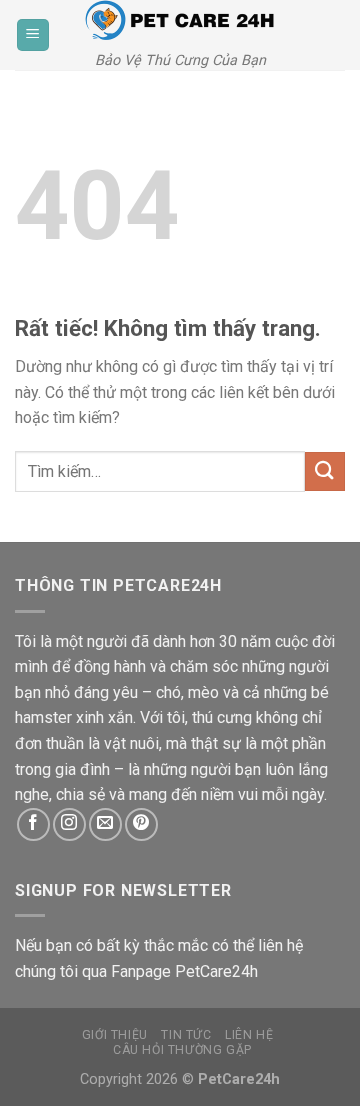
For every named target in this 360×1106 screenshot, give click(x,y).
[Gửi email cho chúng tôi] (105, 824)
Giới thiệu (115, 1035)
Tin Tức (186, 1035)
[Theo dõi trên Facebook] (33, 824)
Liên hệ (249, 1035)
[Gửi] (325, 471)
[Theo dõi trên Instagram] (69, 824)
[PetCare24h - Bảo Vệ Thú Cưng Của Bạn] (180, 21)
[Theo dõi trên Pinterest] (141, 824)
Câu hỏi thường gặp (182, 1050)
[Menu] (33, 35)
